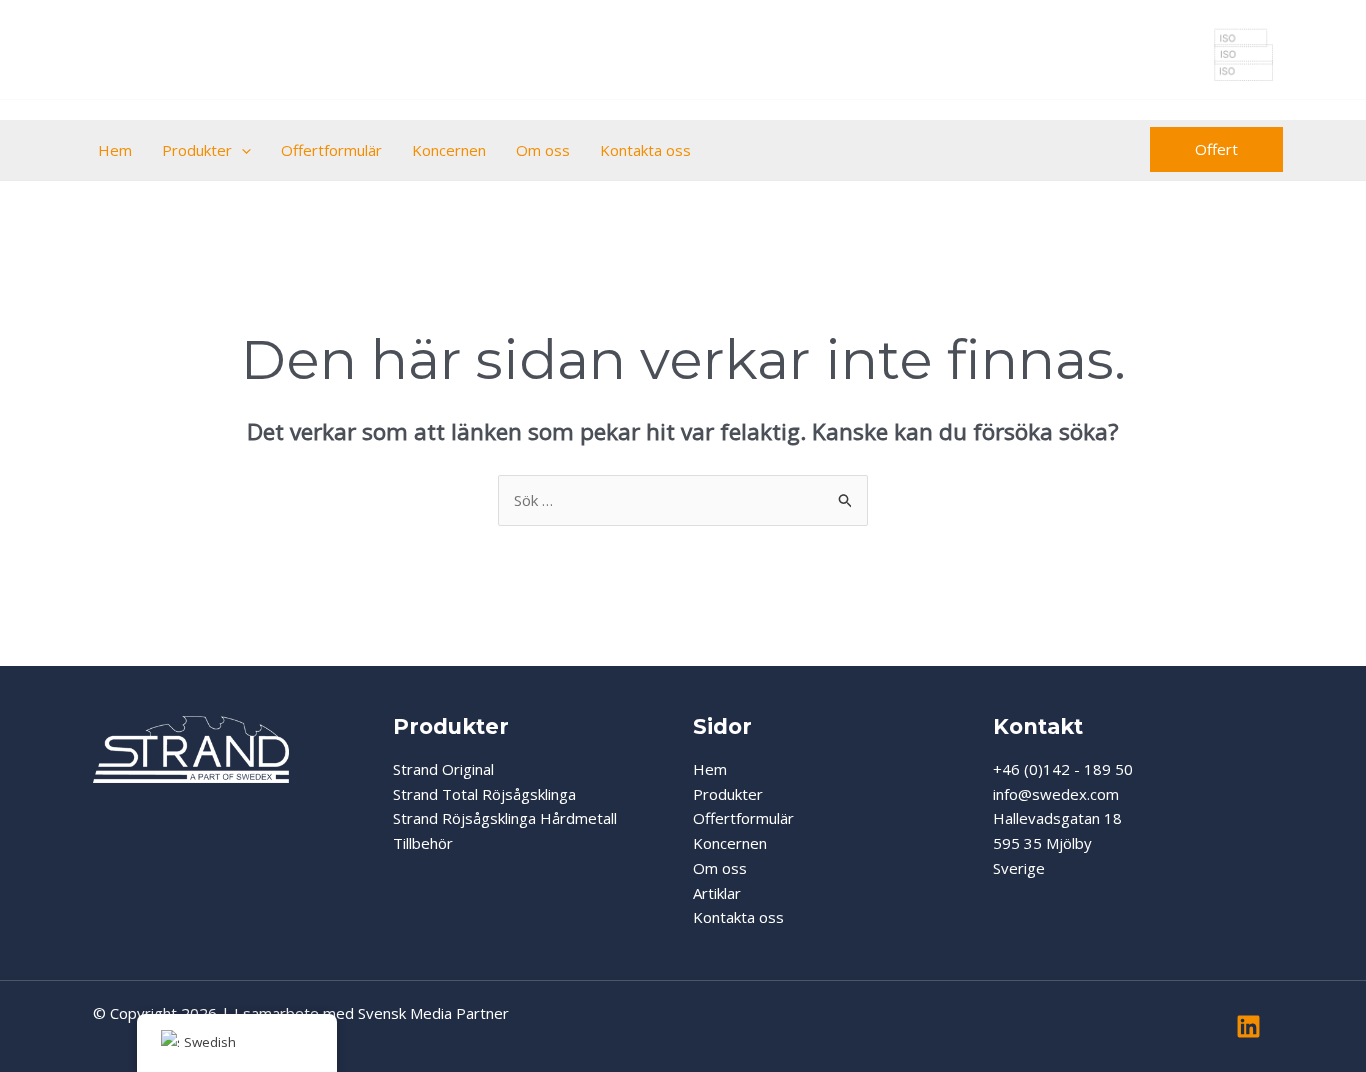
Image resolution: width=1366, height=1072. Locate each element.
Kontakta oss (645, 150)
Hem (115, 150)
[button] (241, 150)
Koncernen (449, 150)
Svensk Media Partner (433, 1013)
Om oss (543, 150)
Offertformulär (331, 150)
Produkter (197, 150)
